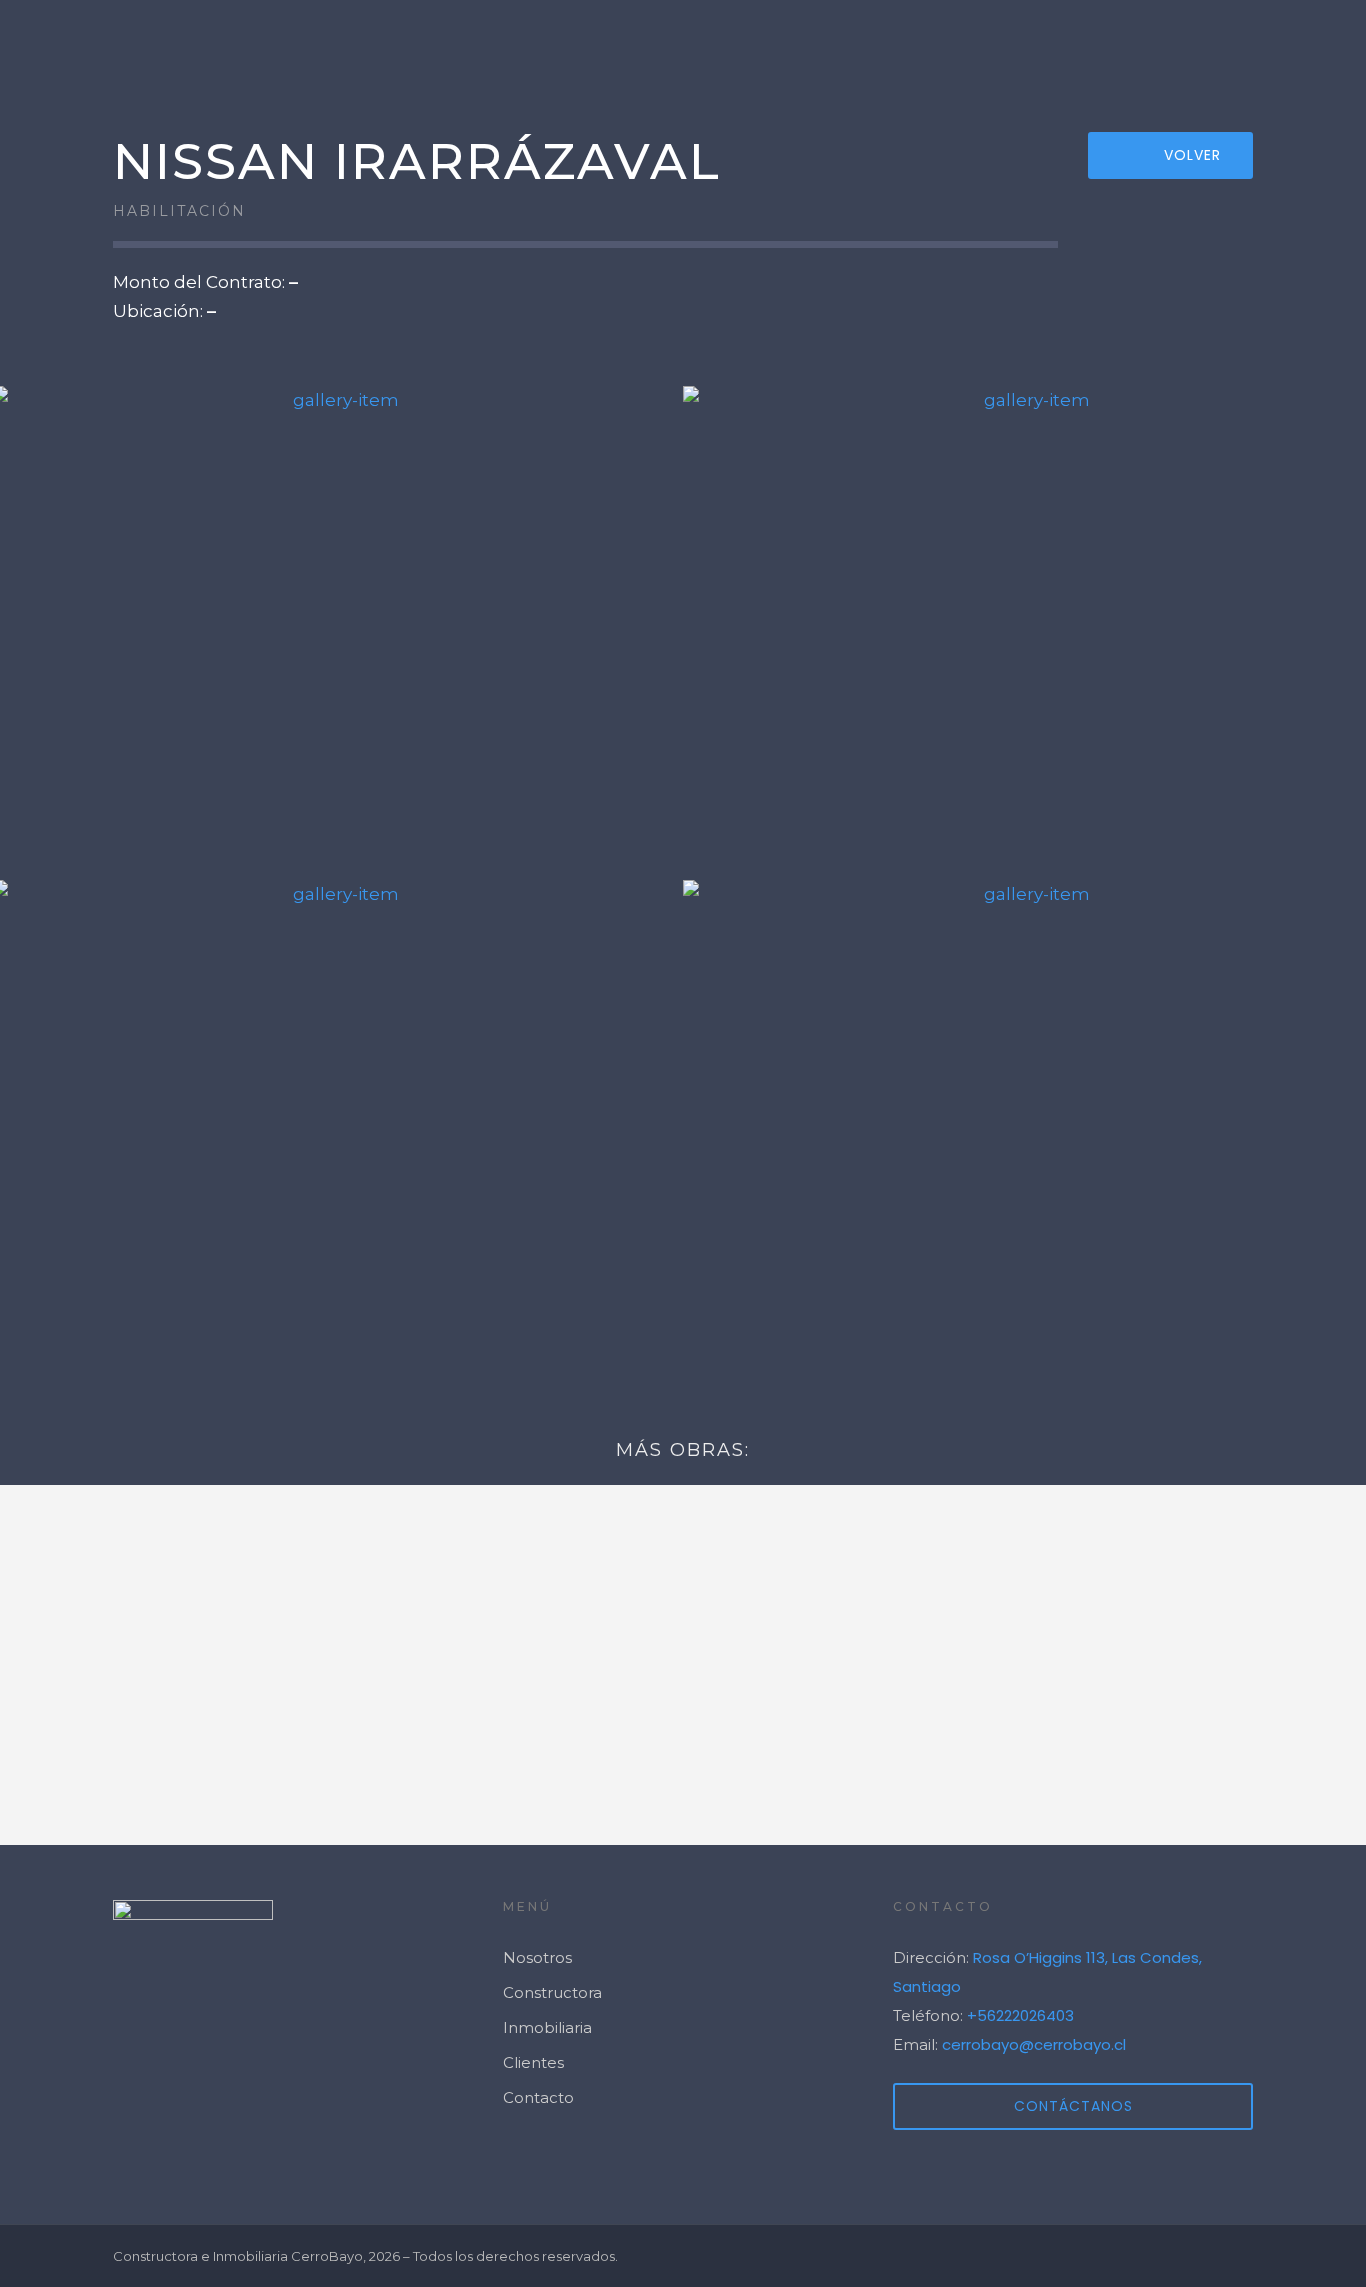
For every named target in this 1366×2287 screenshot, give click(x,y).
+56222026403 (1020, 2015)
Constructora (552, 1992)
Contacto (1296, 45)
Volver (1192, 155)
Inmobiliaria (547, 2027)
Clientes (1167, 45)
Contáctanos (1073, 2106)
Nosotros (1040, 45)
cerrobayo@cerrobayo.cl (1034, 2044)
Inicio (776, 45)
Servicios (905, 45)
